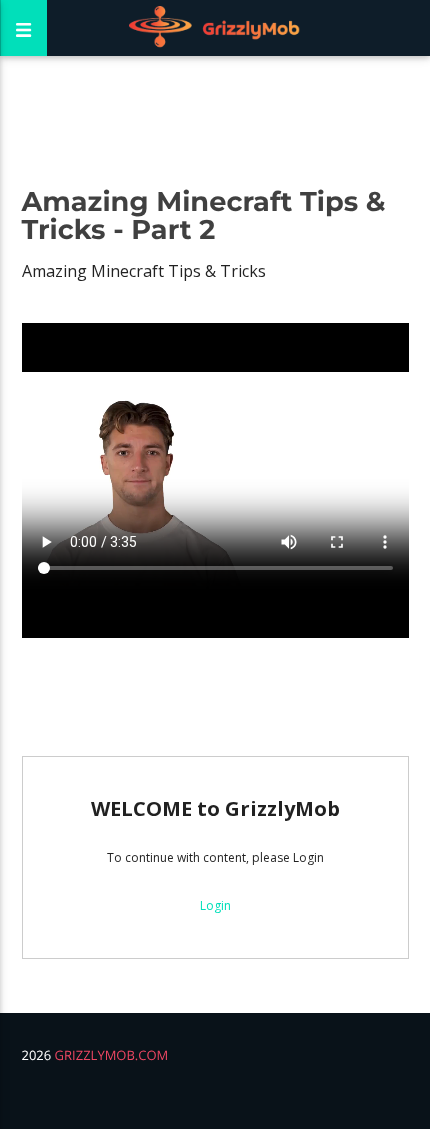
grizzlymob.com (112, 1055)
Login (215, 905)
